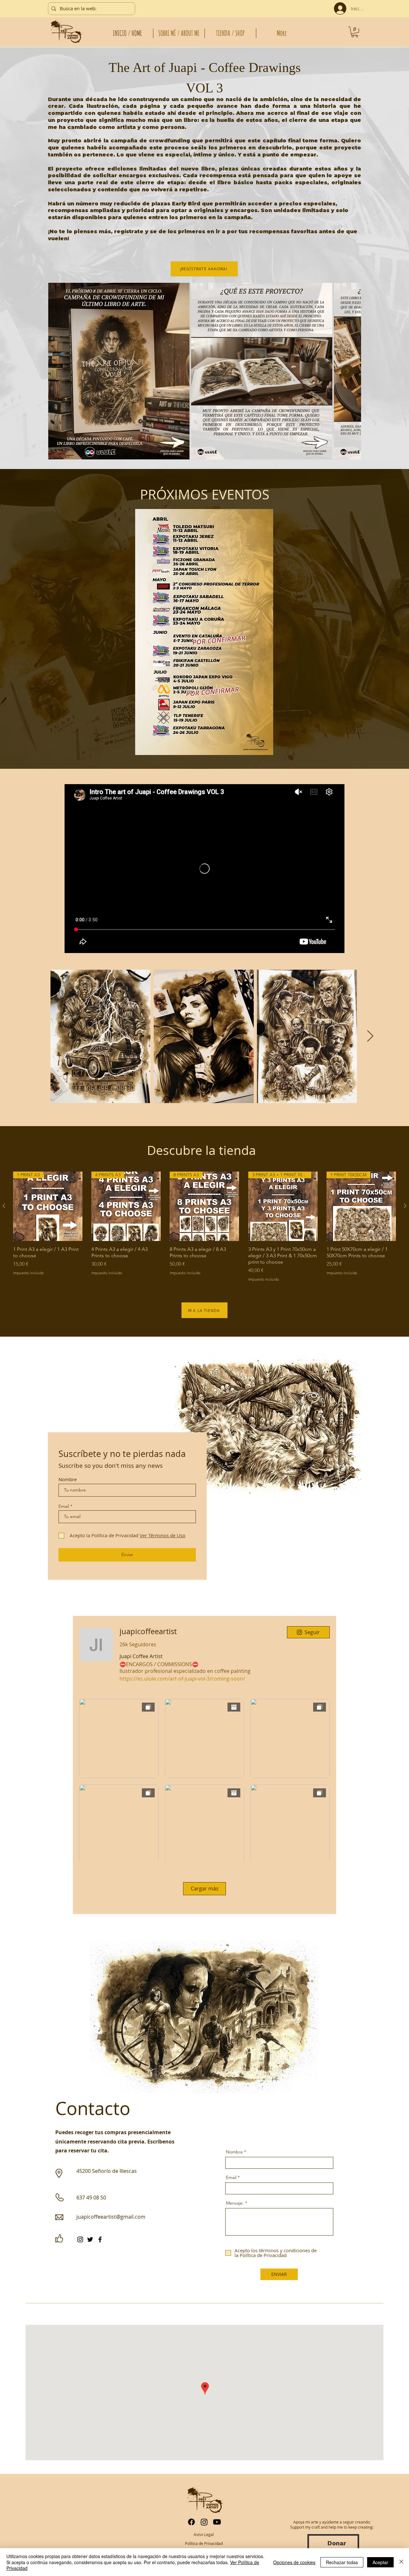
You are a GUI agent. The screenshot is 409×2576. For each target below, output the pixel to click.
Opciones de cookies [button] (294, 2562)
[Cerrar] (401, 2562)
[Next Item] (347, 371)
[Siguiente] (405, 1206)
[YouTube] (217, 2522)
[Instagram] (80, 2239)
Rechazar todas (342, 2562)
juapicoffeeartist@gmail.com (111, 2217)
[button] (355, 32)
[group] (204, 1227)
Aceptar (380, 2562)
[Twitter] (90, 2239)
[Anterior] (4, 1206)
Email (64, 1506)
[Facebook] (100, 2239)
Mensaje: (235, 2203)
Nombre (68, 1479)
